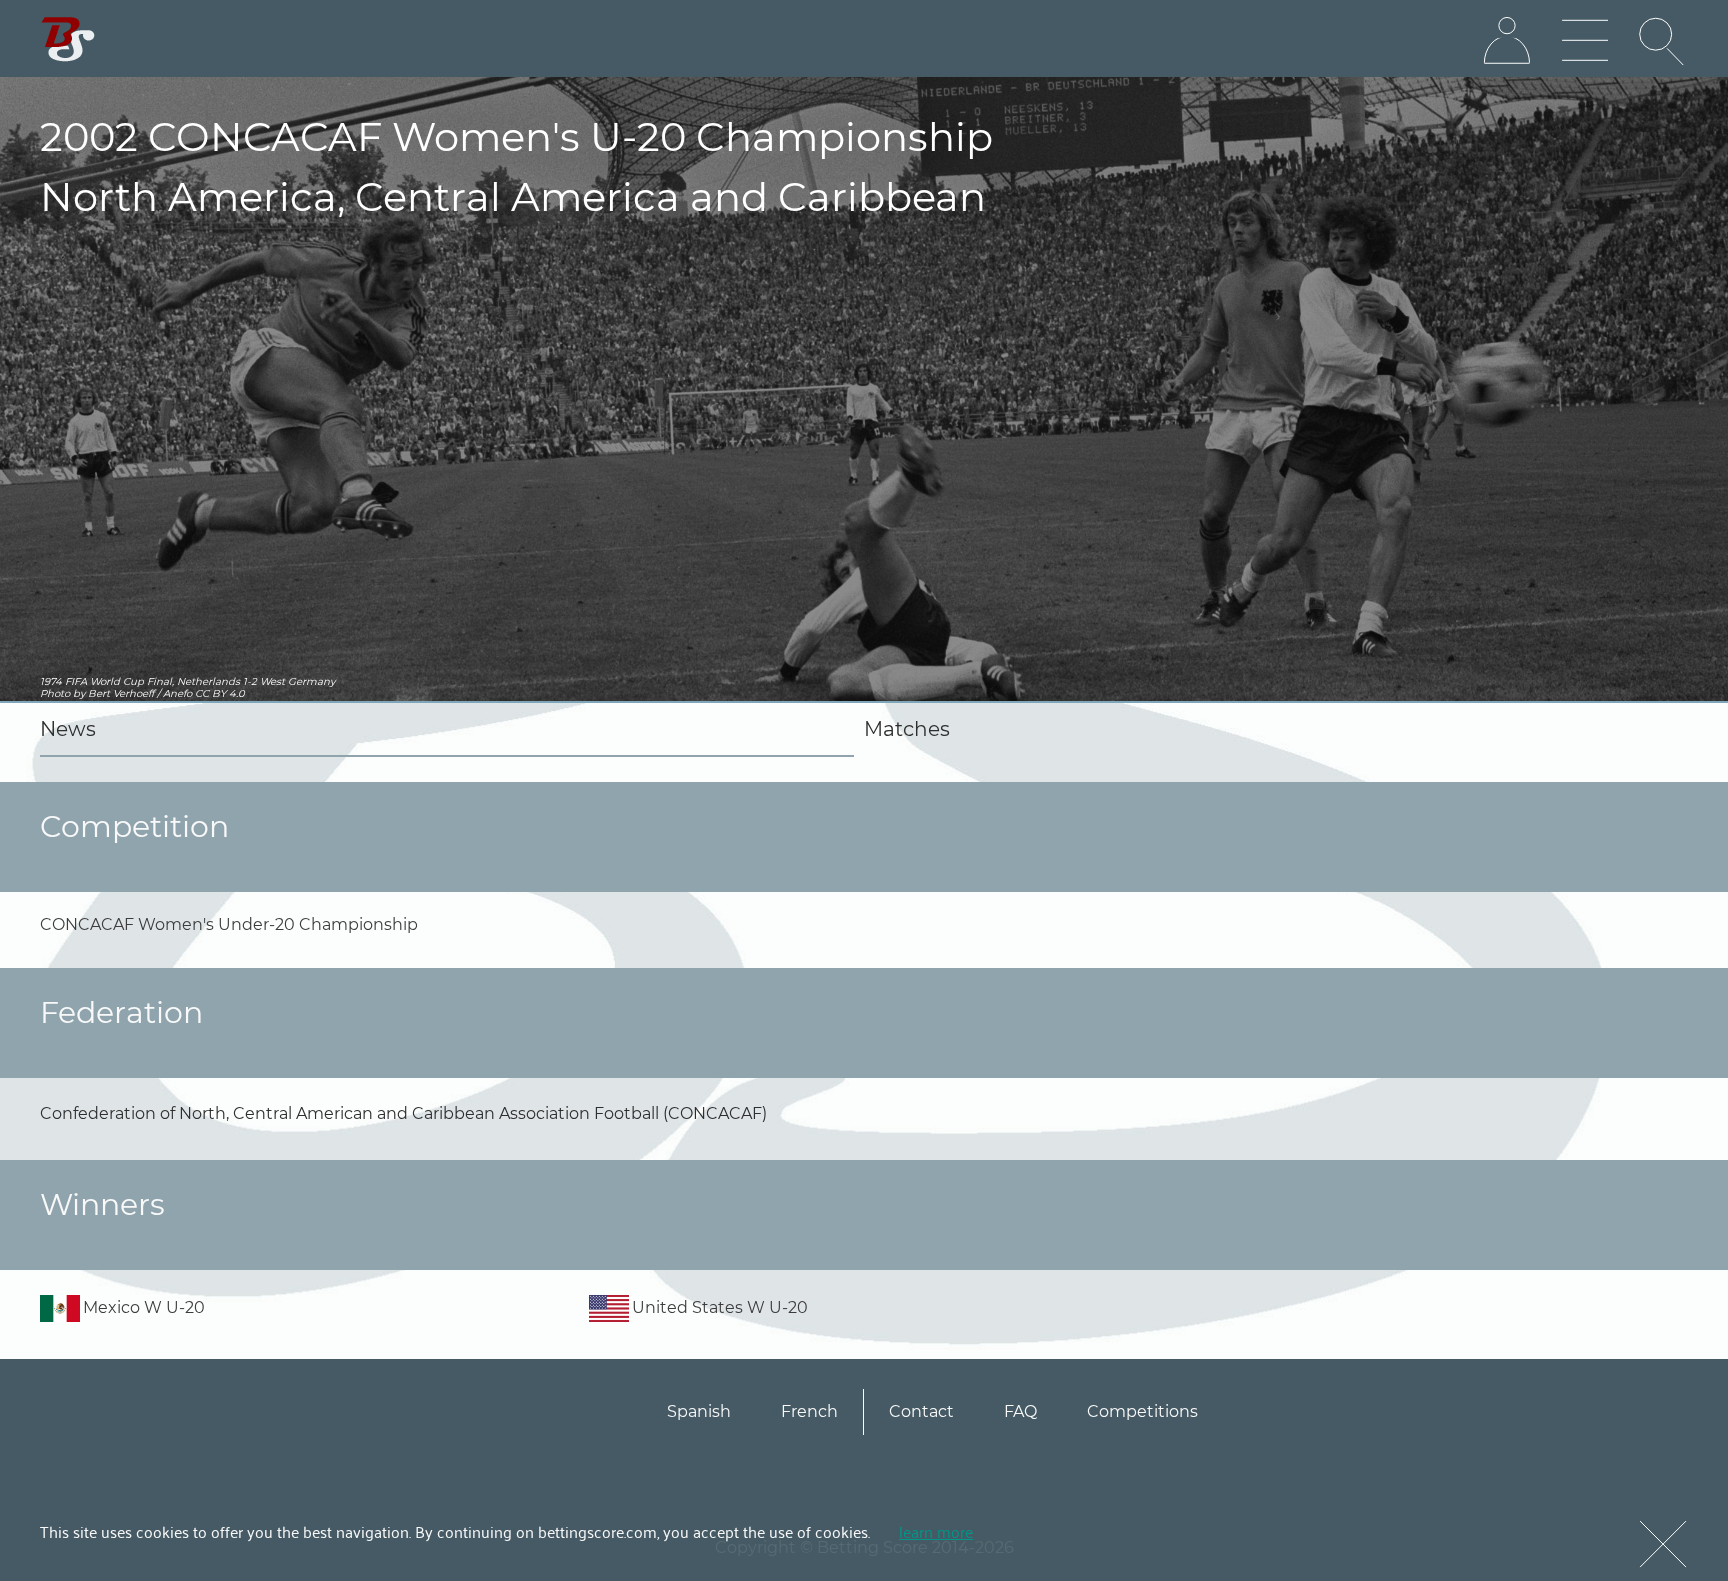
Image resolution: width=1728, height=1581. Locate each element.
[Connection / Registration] (1507, 41)
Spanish (699, 1411)
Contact (921, 1411)
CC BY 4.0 (220, 693)
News (68, 729)
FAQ (1020, 1411)
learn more (936, 1531)
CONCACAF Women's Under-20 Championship (229, 924)
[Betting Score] (68, 39)
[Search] (1663, 41)
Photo (55, 693)
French (809, 1411)
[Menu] (1585, 41)
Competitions (1142, 1411)
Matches (907, 729)
